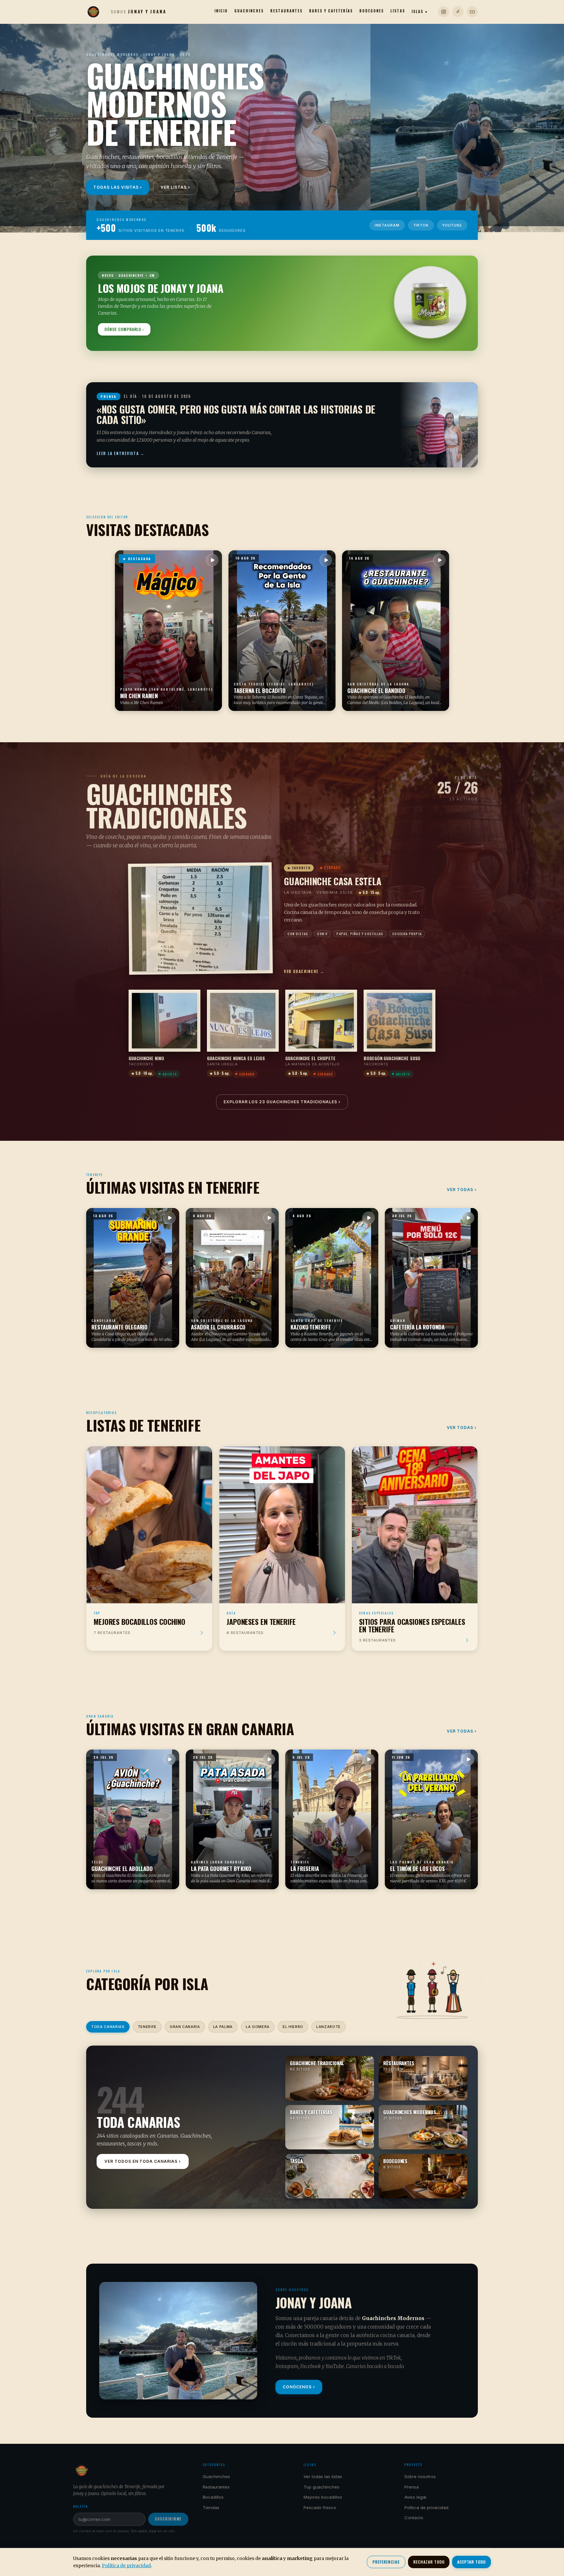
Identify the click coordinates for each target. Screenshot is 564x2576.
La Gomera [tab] (258, 2027)
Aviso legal (415, 2497)
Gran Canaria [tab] (185, 2027)
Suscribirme (168, 2519)
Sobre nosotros (420, 2476)
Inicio (221, 11)
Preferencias (386, 2562)
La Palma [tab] (223, 2027)
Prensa (412, 2487)
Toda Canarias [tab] (108, 2027)
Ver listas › (175, 187)
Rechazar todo (429, 2562)
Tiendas (211, 2507)
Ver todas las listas (323, 2476)
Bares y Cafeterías (331, 11)
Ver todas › (462, 1190)
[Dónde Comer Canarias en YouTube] (472, 12)
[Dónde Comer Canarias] (93, 12)
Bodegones (372, 11)
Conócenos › (299, 2387)
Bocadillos (213, 2497)
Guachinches (249, 11)
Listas (398, 11)
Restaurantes (286, 11)
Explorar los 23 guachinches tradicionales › (282, 1102)
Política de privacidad (426, 2507)
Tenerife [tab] (147, 2027)
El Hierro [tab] (293, 2027)
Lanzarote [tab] (329, 2027)
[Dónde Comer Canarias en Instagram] (444, 12)
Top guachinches (321, 2487)
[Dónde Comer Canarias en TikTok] (458, 12)
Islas (420, 11)
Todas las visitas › (118, 187)
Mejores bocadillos (323, 2497)
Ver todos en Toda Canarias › (143, 2161)
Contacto (414, 2518)
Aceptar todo (471, 2562)
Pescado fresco (320, 2507)
